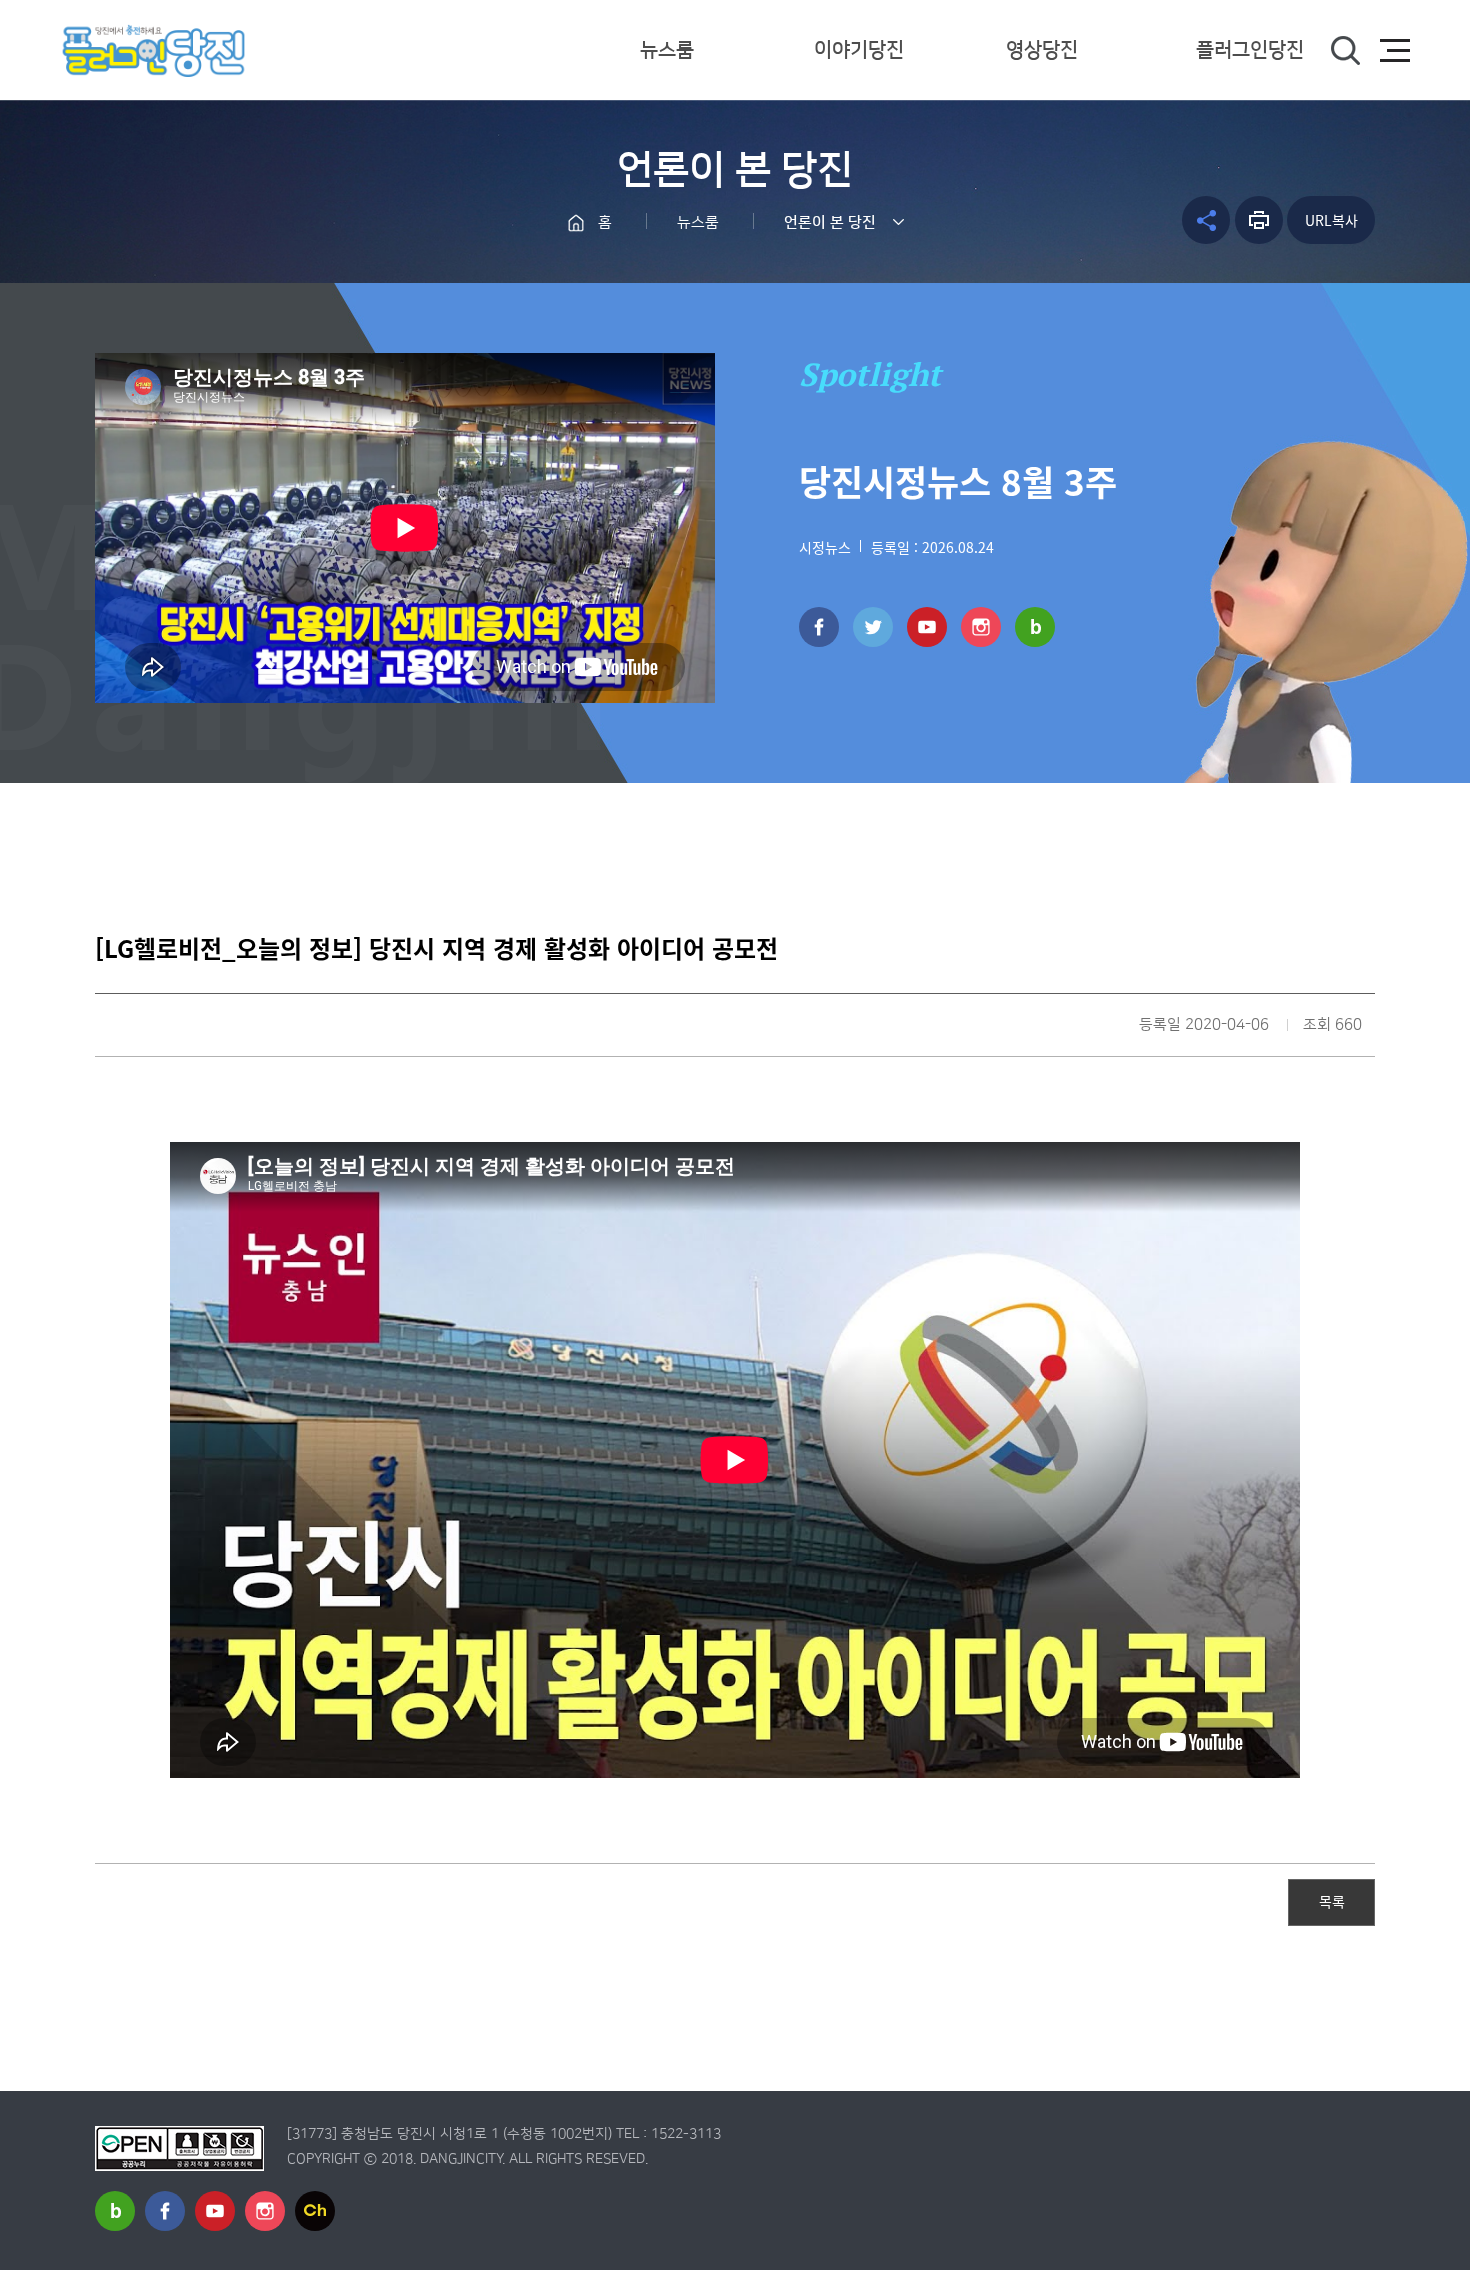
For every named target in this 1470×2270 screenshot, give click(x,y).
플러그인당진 (1250, 50)
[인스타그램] (981, 627)
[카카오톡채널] (315, 2211)
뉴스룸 (667, 50)
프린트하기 (1259, 220)
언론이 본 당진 (830, 222)
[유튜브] (927, 627)
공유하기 (1206, 220)
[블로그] (1035, 627)
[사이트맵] (1395, 51)
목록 (1332, 1901)
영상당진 (1042, 50)
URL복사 (1331, 220)
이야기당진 (859, 50)
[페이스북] (819, 627)
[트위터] (873, 627)
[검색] (1345, 51)
